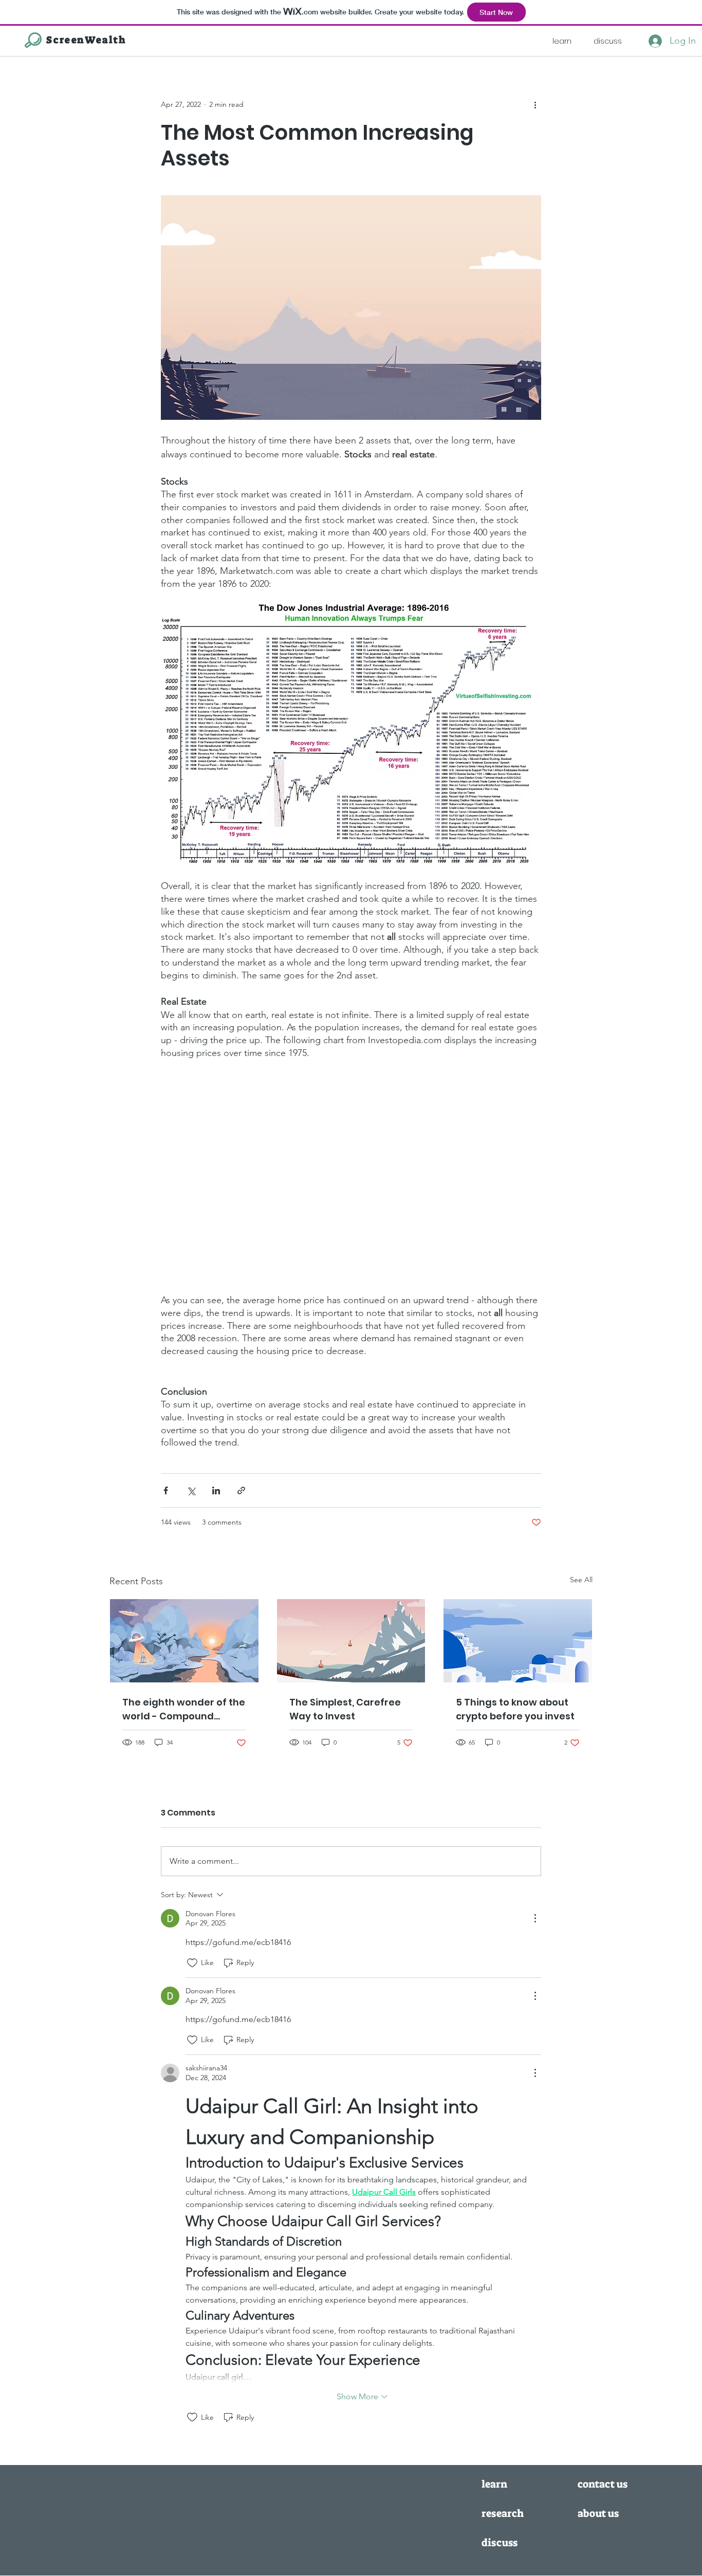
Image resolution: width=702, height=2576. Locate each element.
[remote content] (351, 1176)
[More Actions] (535, 1918)
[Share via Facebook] (166, 1490)
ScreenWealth (86, 40)
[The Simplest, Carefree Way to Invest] (351, 1641)
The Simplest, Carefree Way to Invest (345, 1709)
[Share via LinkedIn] (216, 1490)
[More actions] (535, 104)
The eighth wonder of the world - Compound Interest (184, 1709)
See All (581, 1580)
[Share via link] (241, 1490)
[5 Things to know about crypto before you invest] (518, 1641)
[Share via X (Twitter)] (191, 1490)
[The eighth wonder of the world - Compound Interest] (184, 1641)
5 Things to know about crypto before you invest (515, 1709)
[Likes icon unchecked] (192, 1963)
